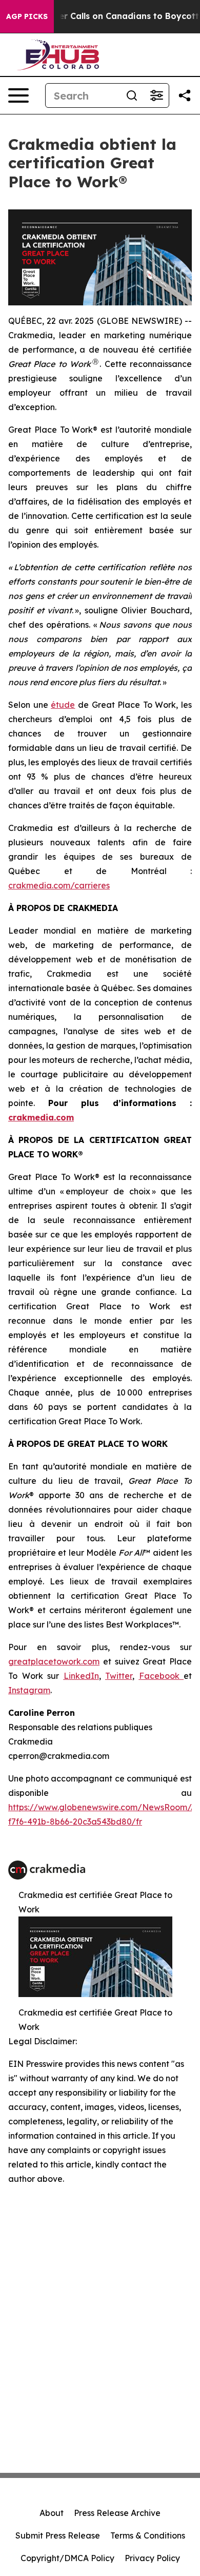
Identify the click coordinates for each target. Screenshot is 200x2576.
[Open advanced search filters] (156, 95)
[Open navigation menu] (18, 95)
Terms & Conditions (148, 2535)
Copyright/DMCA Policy (67, 2558)
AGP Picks (27, 16)
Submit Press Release (58, 2535)
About (52, 2513)
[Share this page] (185, 95)
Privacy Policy (152, 2558)
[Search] (132, 95)
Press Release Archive (117, 2513)
